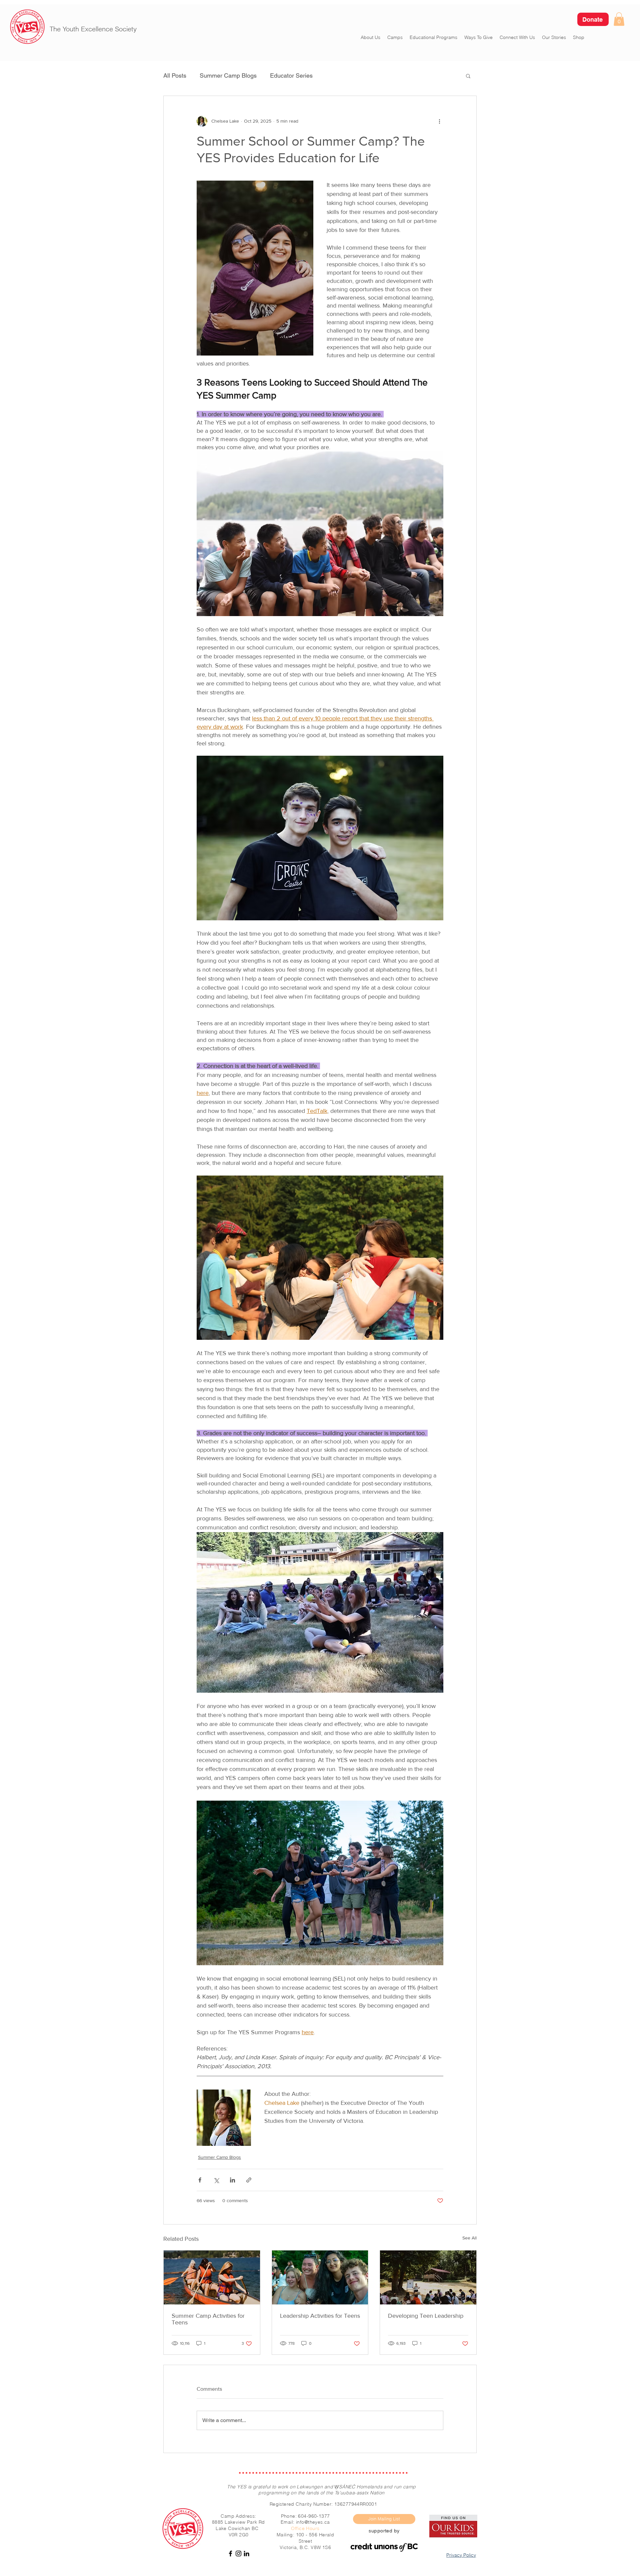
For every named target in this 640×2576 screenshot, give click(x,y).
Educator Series (291, 75)
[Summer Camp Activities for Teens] (212, 2277)
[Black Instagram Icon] (238, 2554)
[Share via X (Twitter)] (216, 2180)
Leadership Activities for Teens (320, 2316)
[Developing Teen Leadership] (428, 2277)
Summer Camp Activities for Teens (208, 2319)
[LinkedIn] (246, 2554)
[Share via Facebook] (200, 2180)
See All (469, 2238)
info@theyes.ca (313, 2522)
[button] (619, 19)
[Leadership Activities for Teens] (320, 2277)
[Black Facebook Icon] (230, 2554)
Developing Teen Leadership (426, 2316)
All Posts (175, 75)
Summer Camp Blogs (228, 75)
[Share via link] (249, 2180)
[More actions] (439, 121)
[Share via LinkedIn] (232, 2180)
